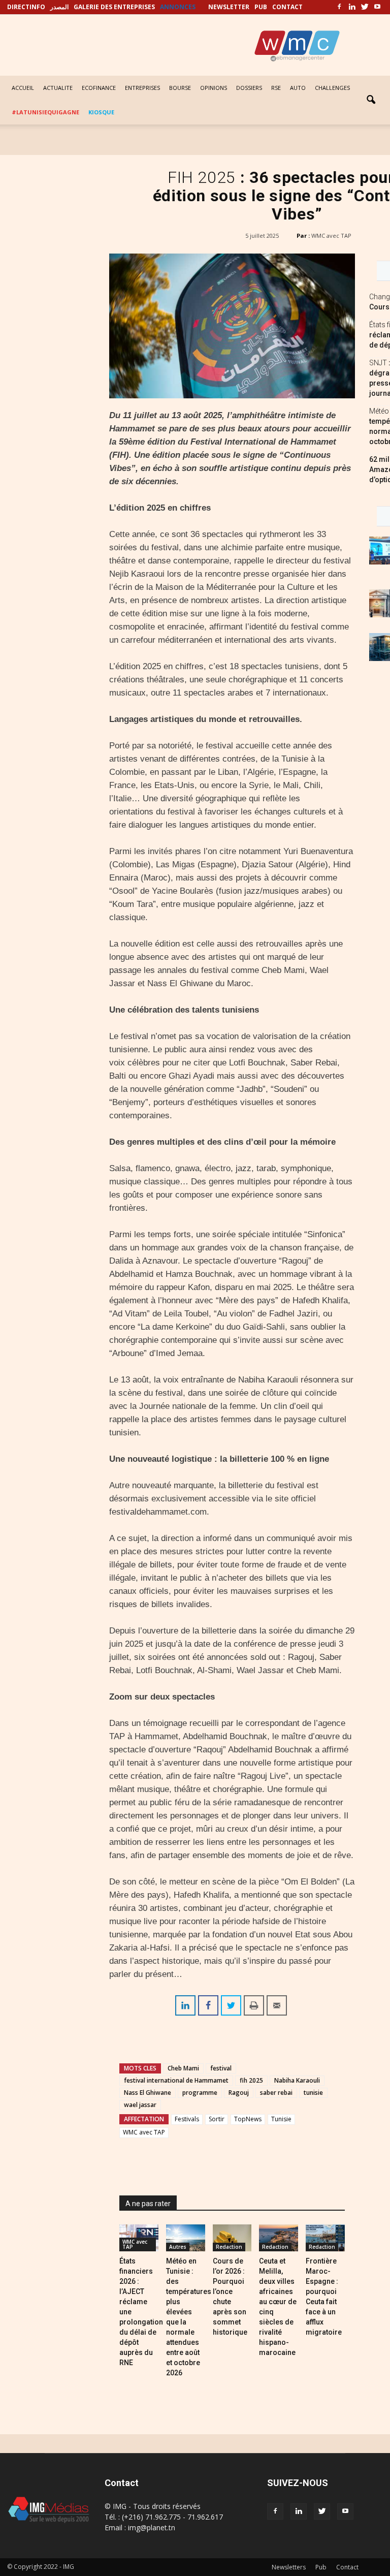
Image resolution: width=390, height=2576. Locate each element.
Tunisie (281, 2119)
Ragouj (239, 2093)
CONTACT (287, 7)
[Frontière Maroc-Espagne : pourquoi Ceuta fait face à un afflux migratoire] (325, 2238)
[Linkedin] (352, 7)
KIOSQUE (101, 112)
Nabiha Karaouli (297, 2080)
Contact (347, 2567)
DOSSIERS (249, 88)
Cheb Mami (183, 2068)
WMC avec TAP (331, 235)
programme (200, 2093)
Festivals (187, 2119)
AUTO (298, 88)
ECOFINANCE (99, 88)
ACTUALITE (58, 88)
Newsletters (289, 2567)
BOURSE (180, 88)
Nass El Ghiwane (148, 2093)
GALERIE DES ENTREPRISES (114, 7)
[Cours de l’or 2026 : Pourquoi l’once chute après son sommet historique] (232, 2238)
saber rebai (276, 2093)
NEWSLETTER (229, 7)
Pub (321, 2567)
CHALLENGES (332, 88)
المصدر (59, 7)
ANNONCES (178, 7)
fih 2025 (251, 2080)
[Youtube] (377, 7)
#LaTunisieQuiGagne (45, 112)
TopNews (248, 2119)
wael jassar (140, 2105)
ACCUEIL (23, 88)
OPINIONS (214, 88)
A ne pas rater (148, 2204)
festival (221, 2068)
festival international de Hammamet (176, 2080)
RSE (276, 88)
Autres (178, 2247)
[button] (371, 100)
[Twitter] (365, 7)
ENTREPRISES (142, 88)
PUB (261, 7)
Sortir (217, 2119)
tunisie (313, 2093)
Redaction (229, 2247)
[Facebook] (339, 7)
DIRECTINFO (26, 7)
